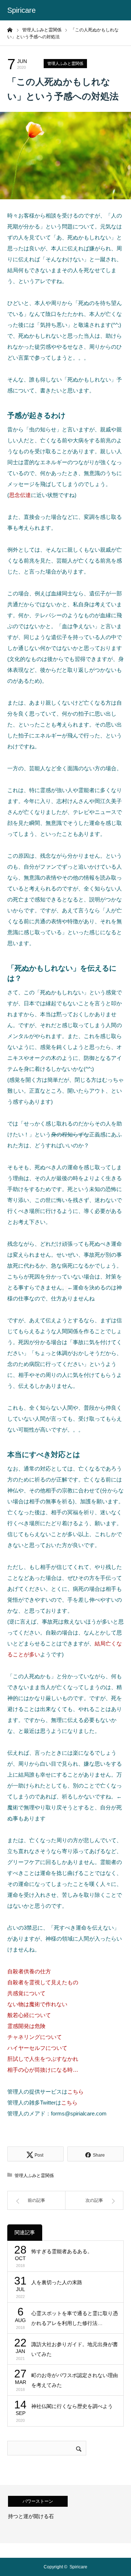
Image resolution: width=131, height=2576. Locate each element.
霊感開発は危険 (26, 2026)
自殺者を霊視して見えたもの (43, 1982)
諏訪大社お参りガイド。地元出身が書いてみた (75, 2349)
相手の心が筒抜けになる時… (43, 2070)
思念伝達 (20, 495)
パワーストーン (38, 2501)
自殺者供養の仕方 (29, 1971)
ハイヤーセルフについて (37, 2048)
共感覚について (26, 1993)
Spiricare (21, 10)
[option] (65, 2514)
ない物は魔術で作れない (37, 2004)
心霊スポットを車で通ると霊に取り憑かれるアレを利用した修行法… (75, 2318)
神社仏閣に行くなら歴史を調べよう (72, 2406)
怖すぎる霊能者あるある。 (62, 2251)
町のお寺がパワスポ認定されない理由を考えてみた (75, 2380)
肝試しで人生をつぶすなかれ (43, 2059)
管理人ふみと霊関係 (65, 63)
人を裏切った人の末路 (57, 2282)
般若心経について (29, 2015)
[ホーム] (10, 30)
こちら (76, 2092)
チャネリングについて (35, 2037)
